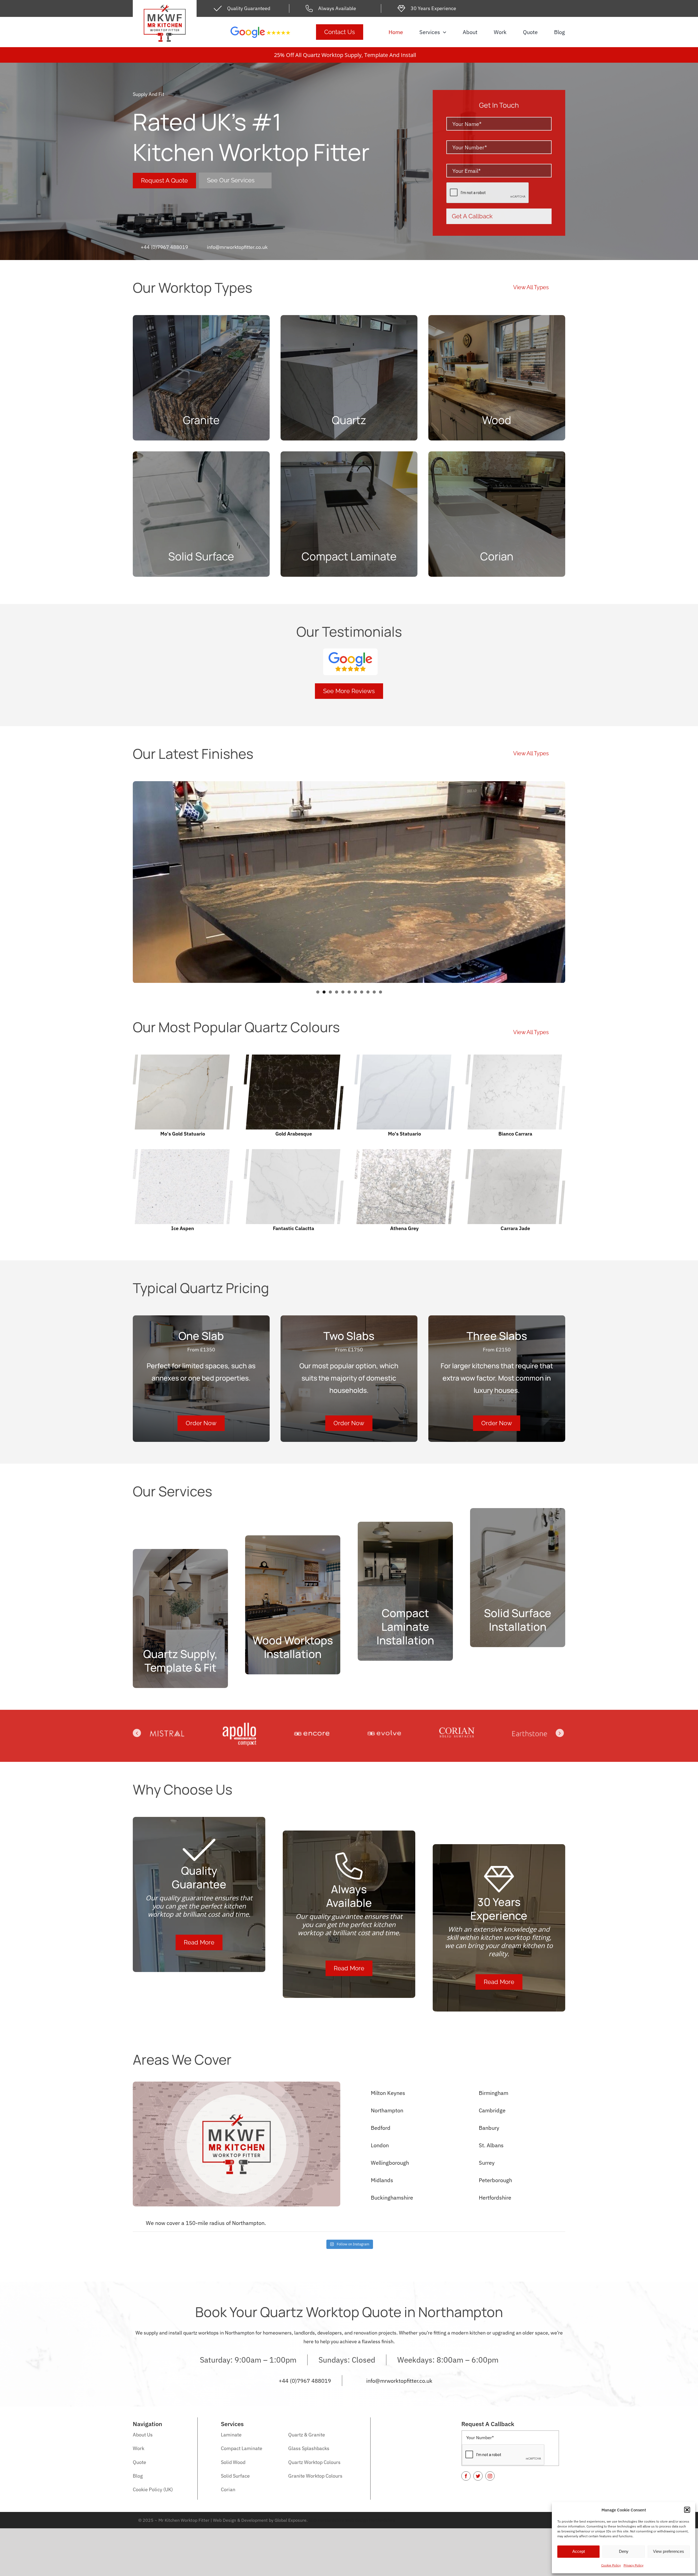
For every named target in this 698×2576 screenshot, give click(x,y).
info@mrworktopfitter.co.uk (237, 247)
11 (380, 992)
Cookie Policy (611, 2565)
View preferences (669, 2551)
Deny (624, 2551)
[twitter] (478, 2476)
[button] (687, 2510)
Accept (579, 2551)
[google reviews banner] (260, 29)
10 (374, 992)
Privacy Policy (634, 2565)
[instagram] (490, 2476)
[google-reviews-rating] (350, 651)
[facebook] (466, 2476)
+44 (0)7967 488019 (164, 247)
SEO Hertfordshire (326, 2520)
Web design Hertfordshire (370, 2520)
